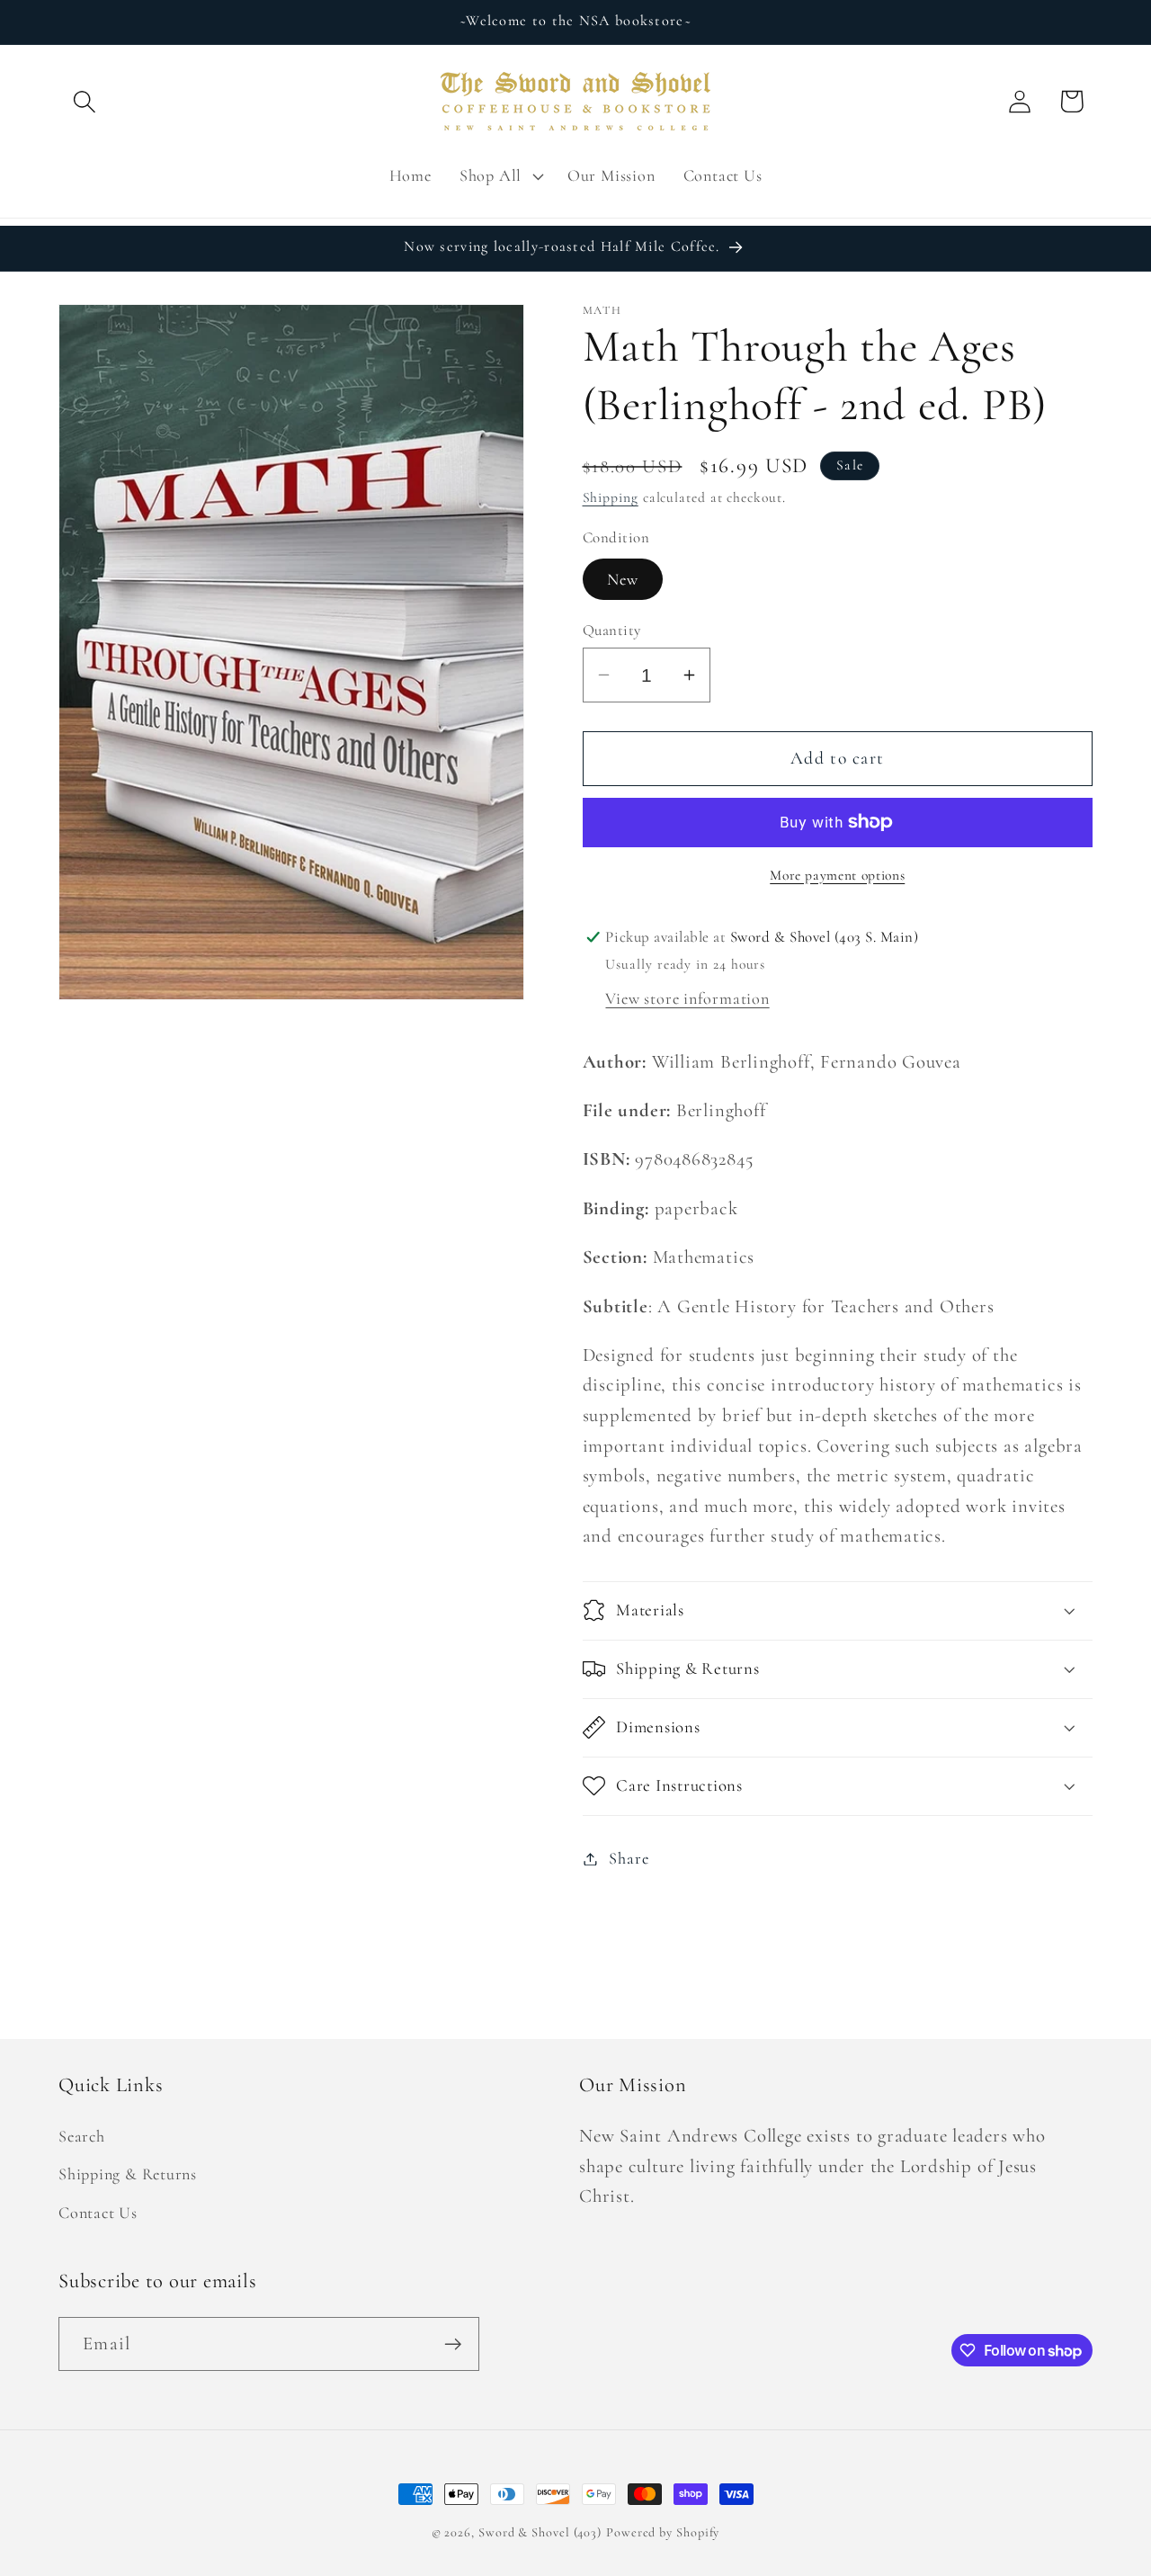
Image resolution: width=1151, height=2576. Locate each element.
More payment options (837, 875)
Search (82, 2136)
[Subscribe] (453, 2344)
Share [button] (629, 1858)
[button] (84, 101)
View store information (687, 998)
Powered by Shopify (663, 2532)
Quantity (612, 630)
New (623, 579)
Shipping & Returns (128, 2174)
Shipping (611, 497)
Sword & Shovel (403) (540, 2532)
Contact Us (98, 2213)
